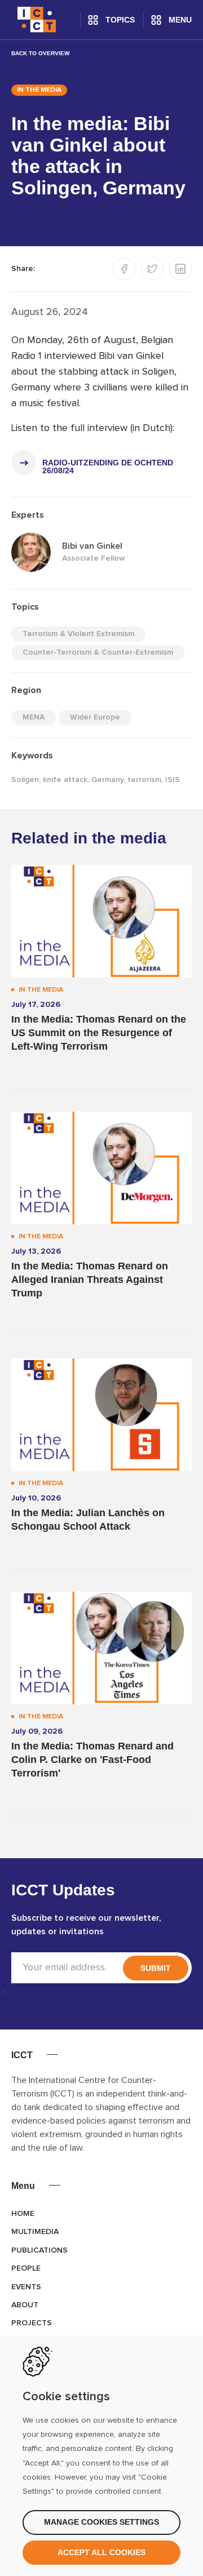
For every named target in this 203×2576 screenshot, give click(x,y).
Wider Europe (95, 717)
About (25, 2305)
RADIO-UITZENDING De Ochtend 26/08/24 (108, 467)
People (26, 2268)
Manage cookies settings (101, 2522)
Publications (39, 2250)
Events (26, 2287)
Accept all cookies (101, 2552)
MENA (34, 717)
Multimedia (35, 2232)
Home (23, 2214)
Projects (32, 2323)
